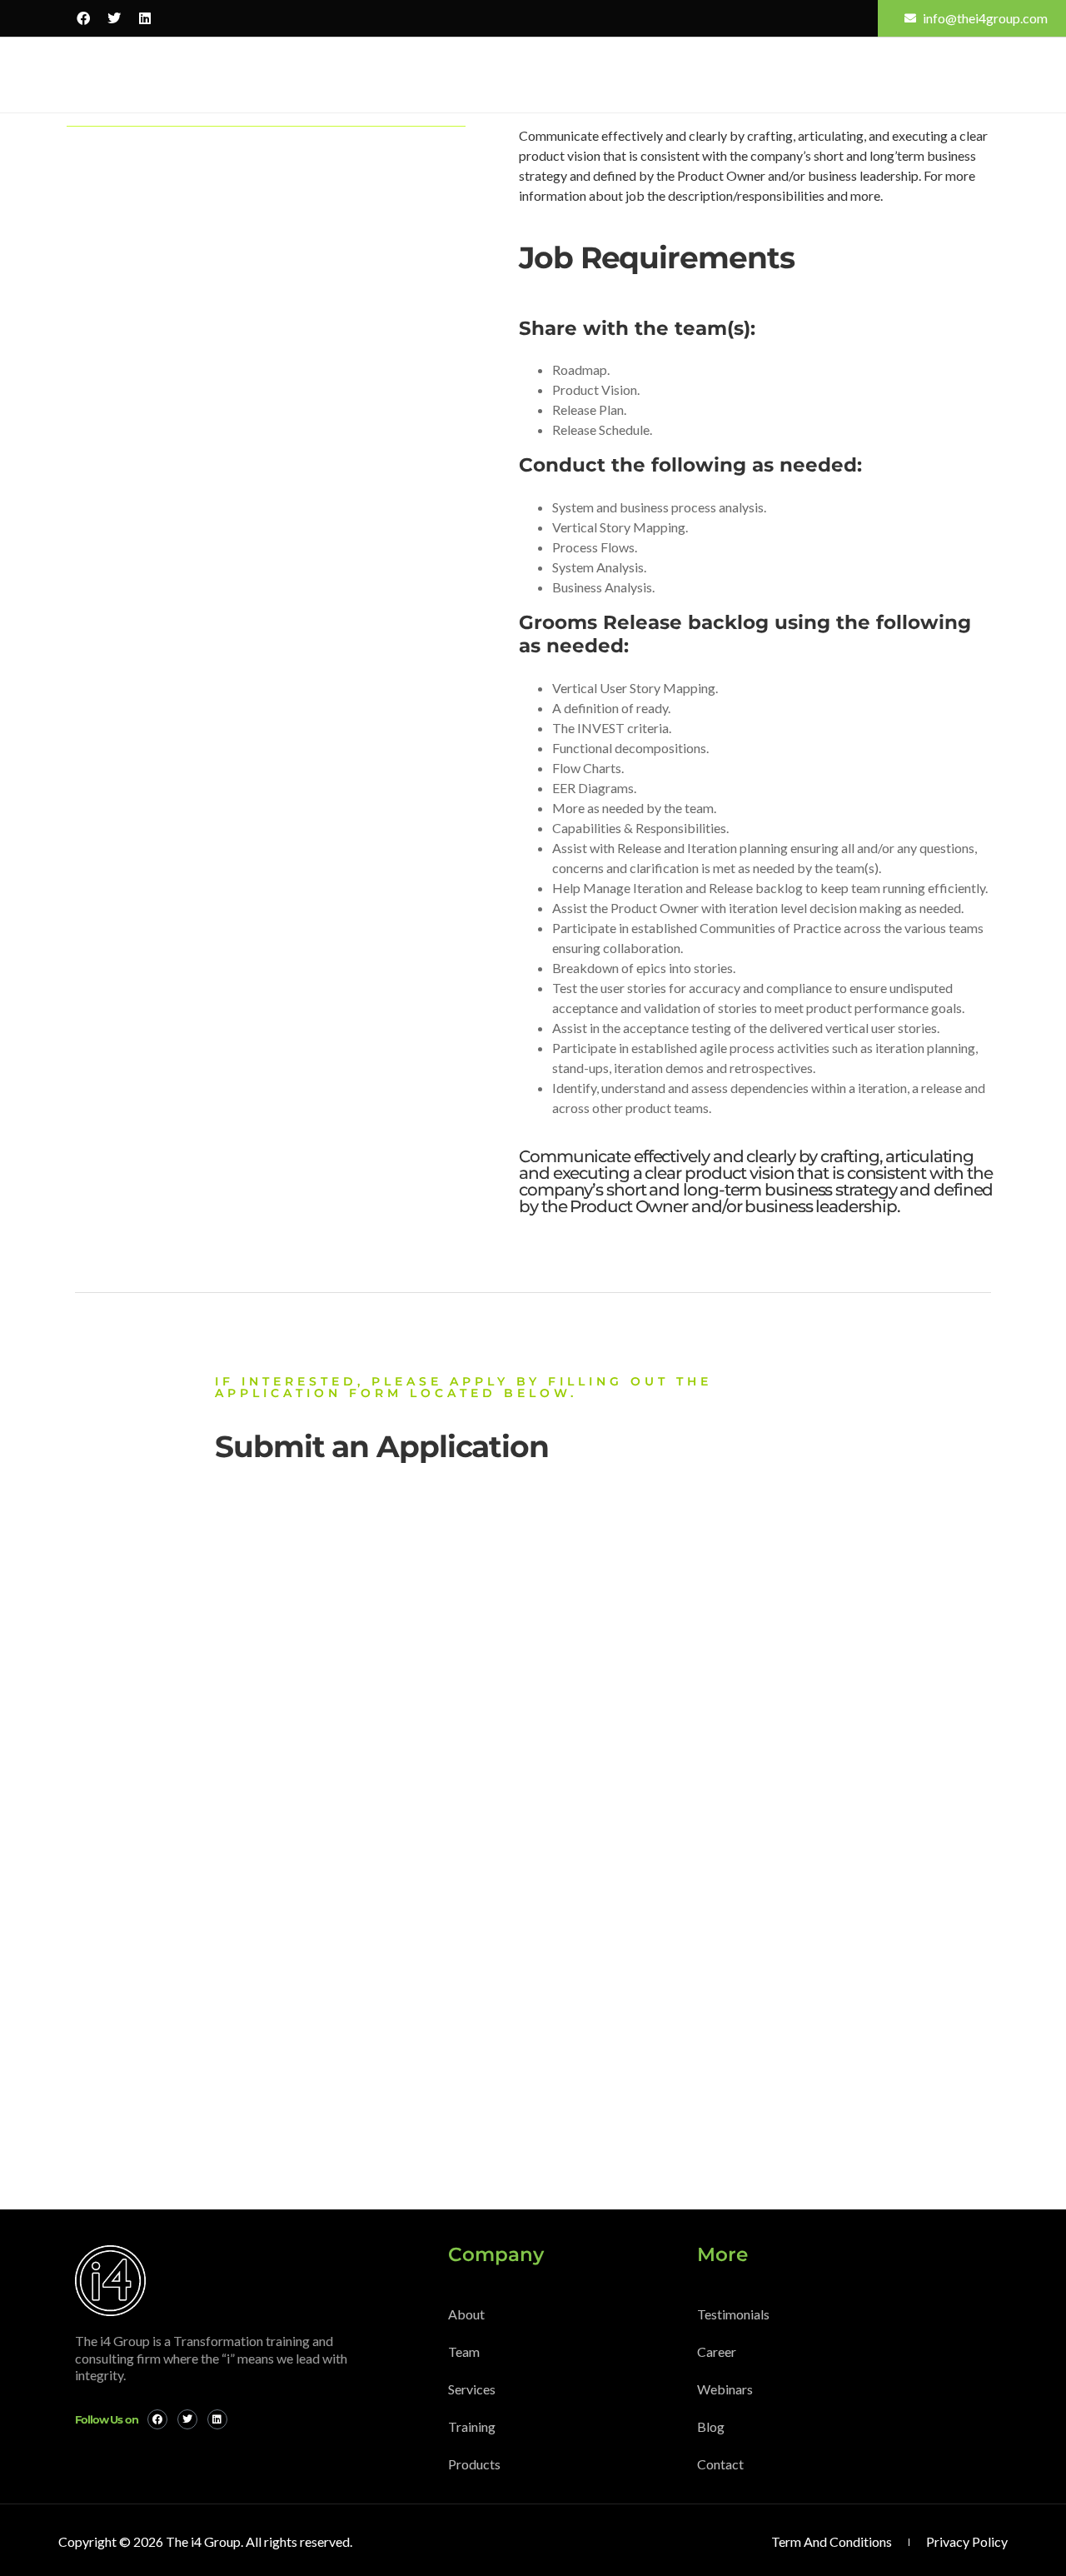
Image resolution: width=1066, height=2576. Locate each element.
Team (284, 75)
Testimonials (768, 75)
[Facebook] (83, 18)
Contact (924, 75)
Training (430, 75)
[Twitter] (114, 18)
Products (514, 75)
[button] (986, 73)
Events (687, 75)
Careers (852, 75)
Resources (603, 75)
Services (349, 75)
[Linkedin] (145, 18)
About (225, 75)
